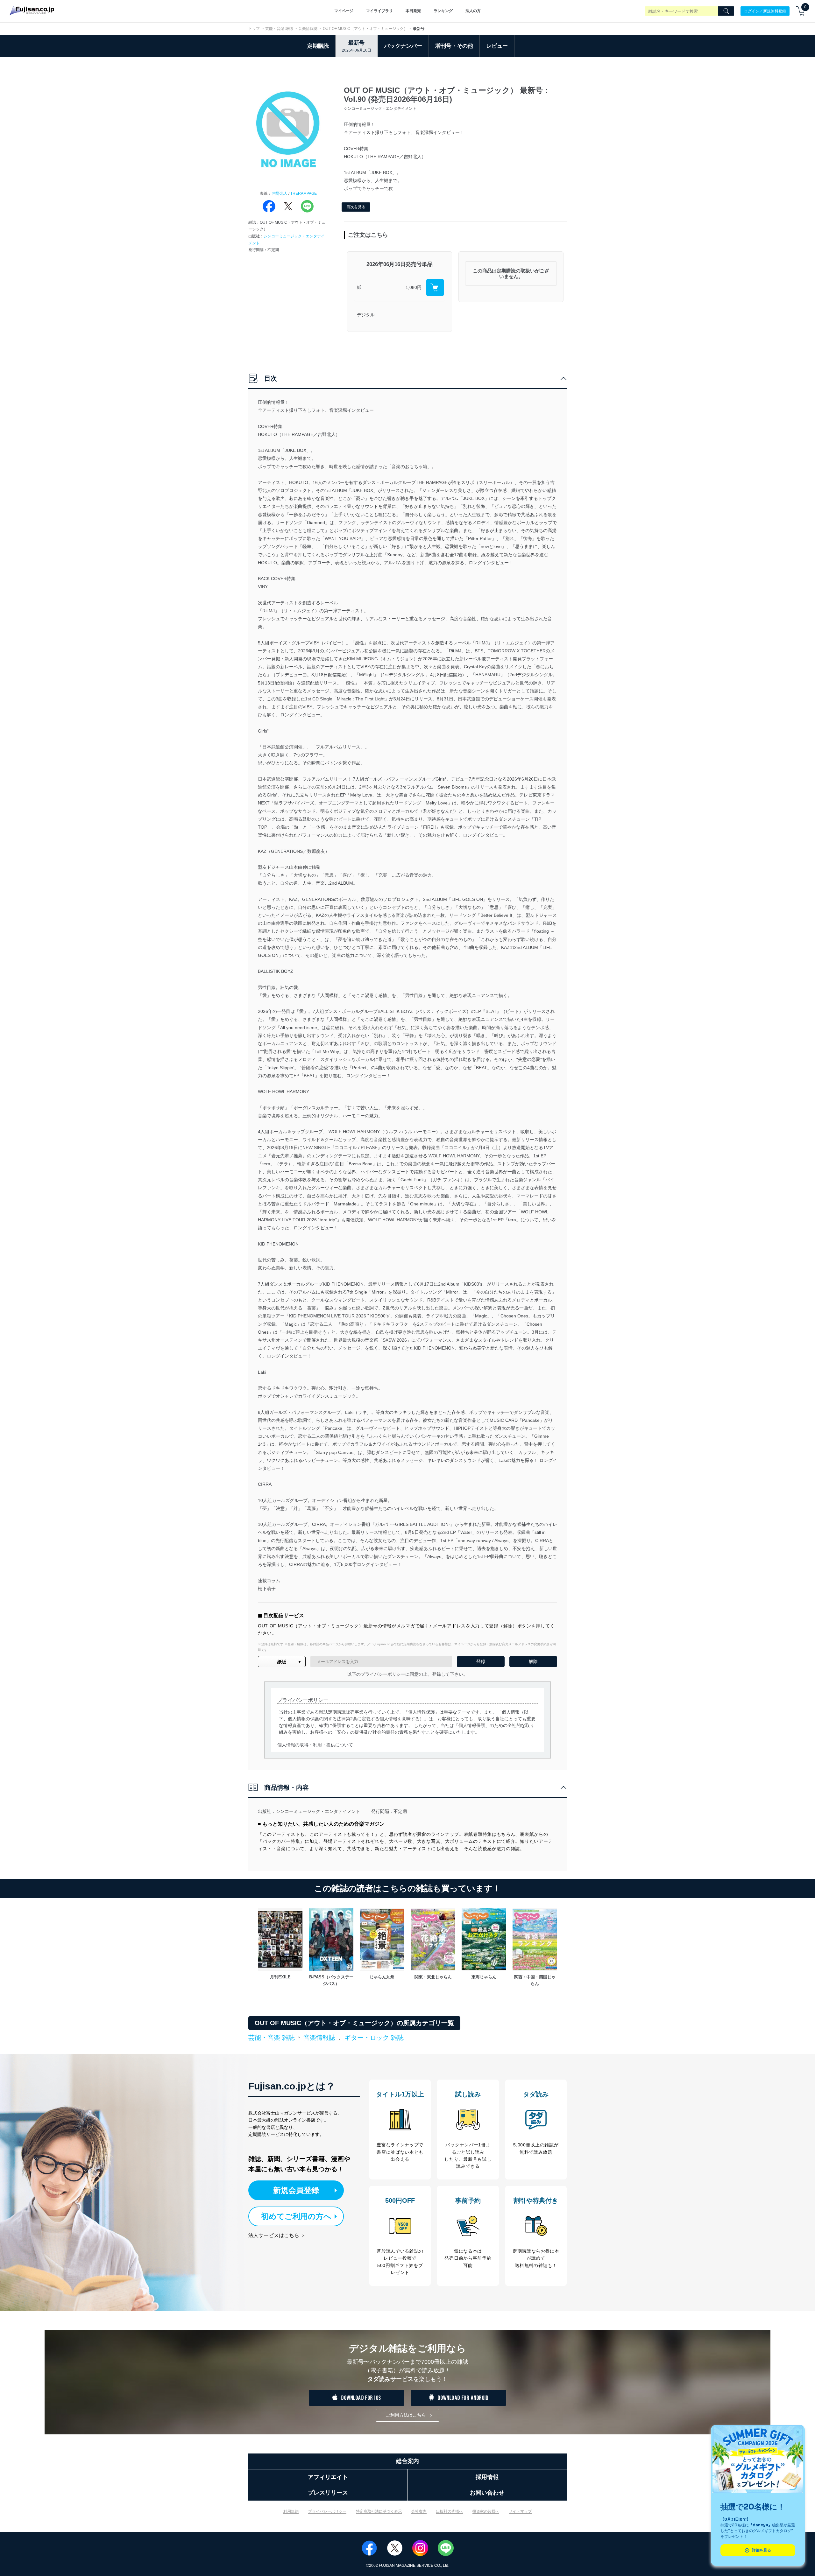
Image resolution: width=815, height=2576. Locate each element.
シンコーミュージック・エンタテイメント (318, 1811)
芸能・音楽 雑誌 (279, 29)
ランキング (443, 11)
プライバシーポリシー (327, 2511)
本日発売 (413, 11)
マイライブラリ (379, 11)
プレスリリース (328, 2493)
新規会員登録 (296, 2190)
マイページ (344, 11)
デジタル (366, 315)
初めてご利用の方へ (296, 2216)
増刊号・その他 (454, 46)
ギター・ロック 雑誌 (374, 2038)
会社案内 (419, 2511)
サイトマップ (520, 2511)
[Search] (726, 11)
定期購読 (318, 46)
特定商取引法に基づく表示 (379, 2511)
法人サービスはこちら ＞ (277, 2235)
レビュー (497, 46)
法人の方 (473, 11)
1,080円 (414, 287)
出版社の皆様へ (450, 2511)
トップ (254, 29)
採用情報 (487, 2477)
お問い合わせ (487, 2493)
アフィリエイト (328, 2477)
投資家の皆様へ (486, 2511)
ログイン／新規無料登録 (765, 11)
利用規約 (291, 2511)
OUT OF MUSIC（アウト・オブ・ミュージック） (365, 29)
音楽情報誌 (308, 29)
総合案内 (407, 2461)
